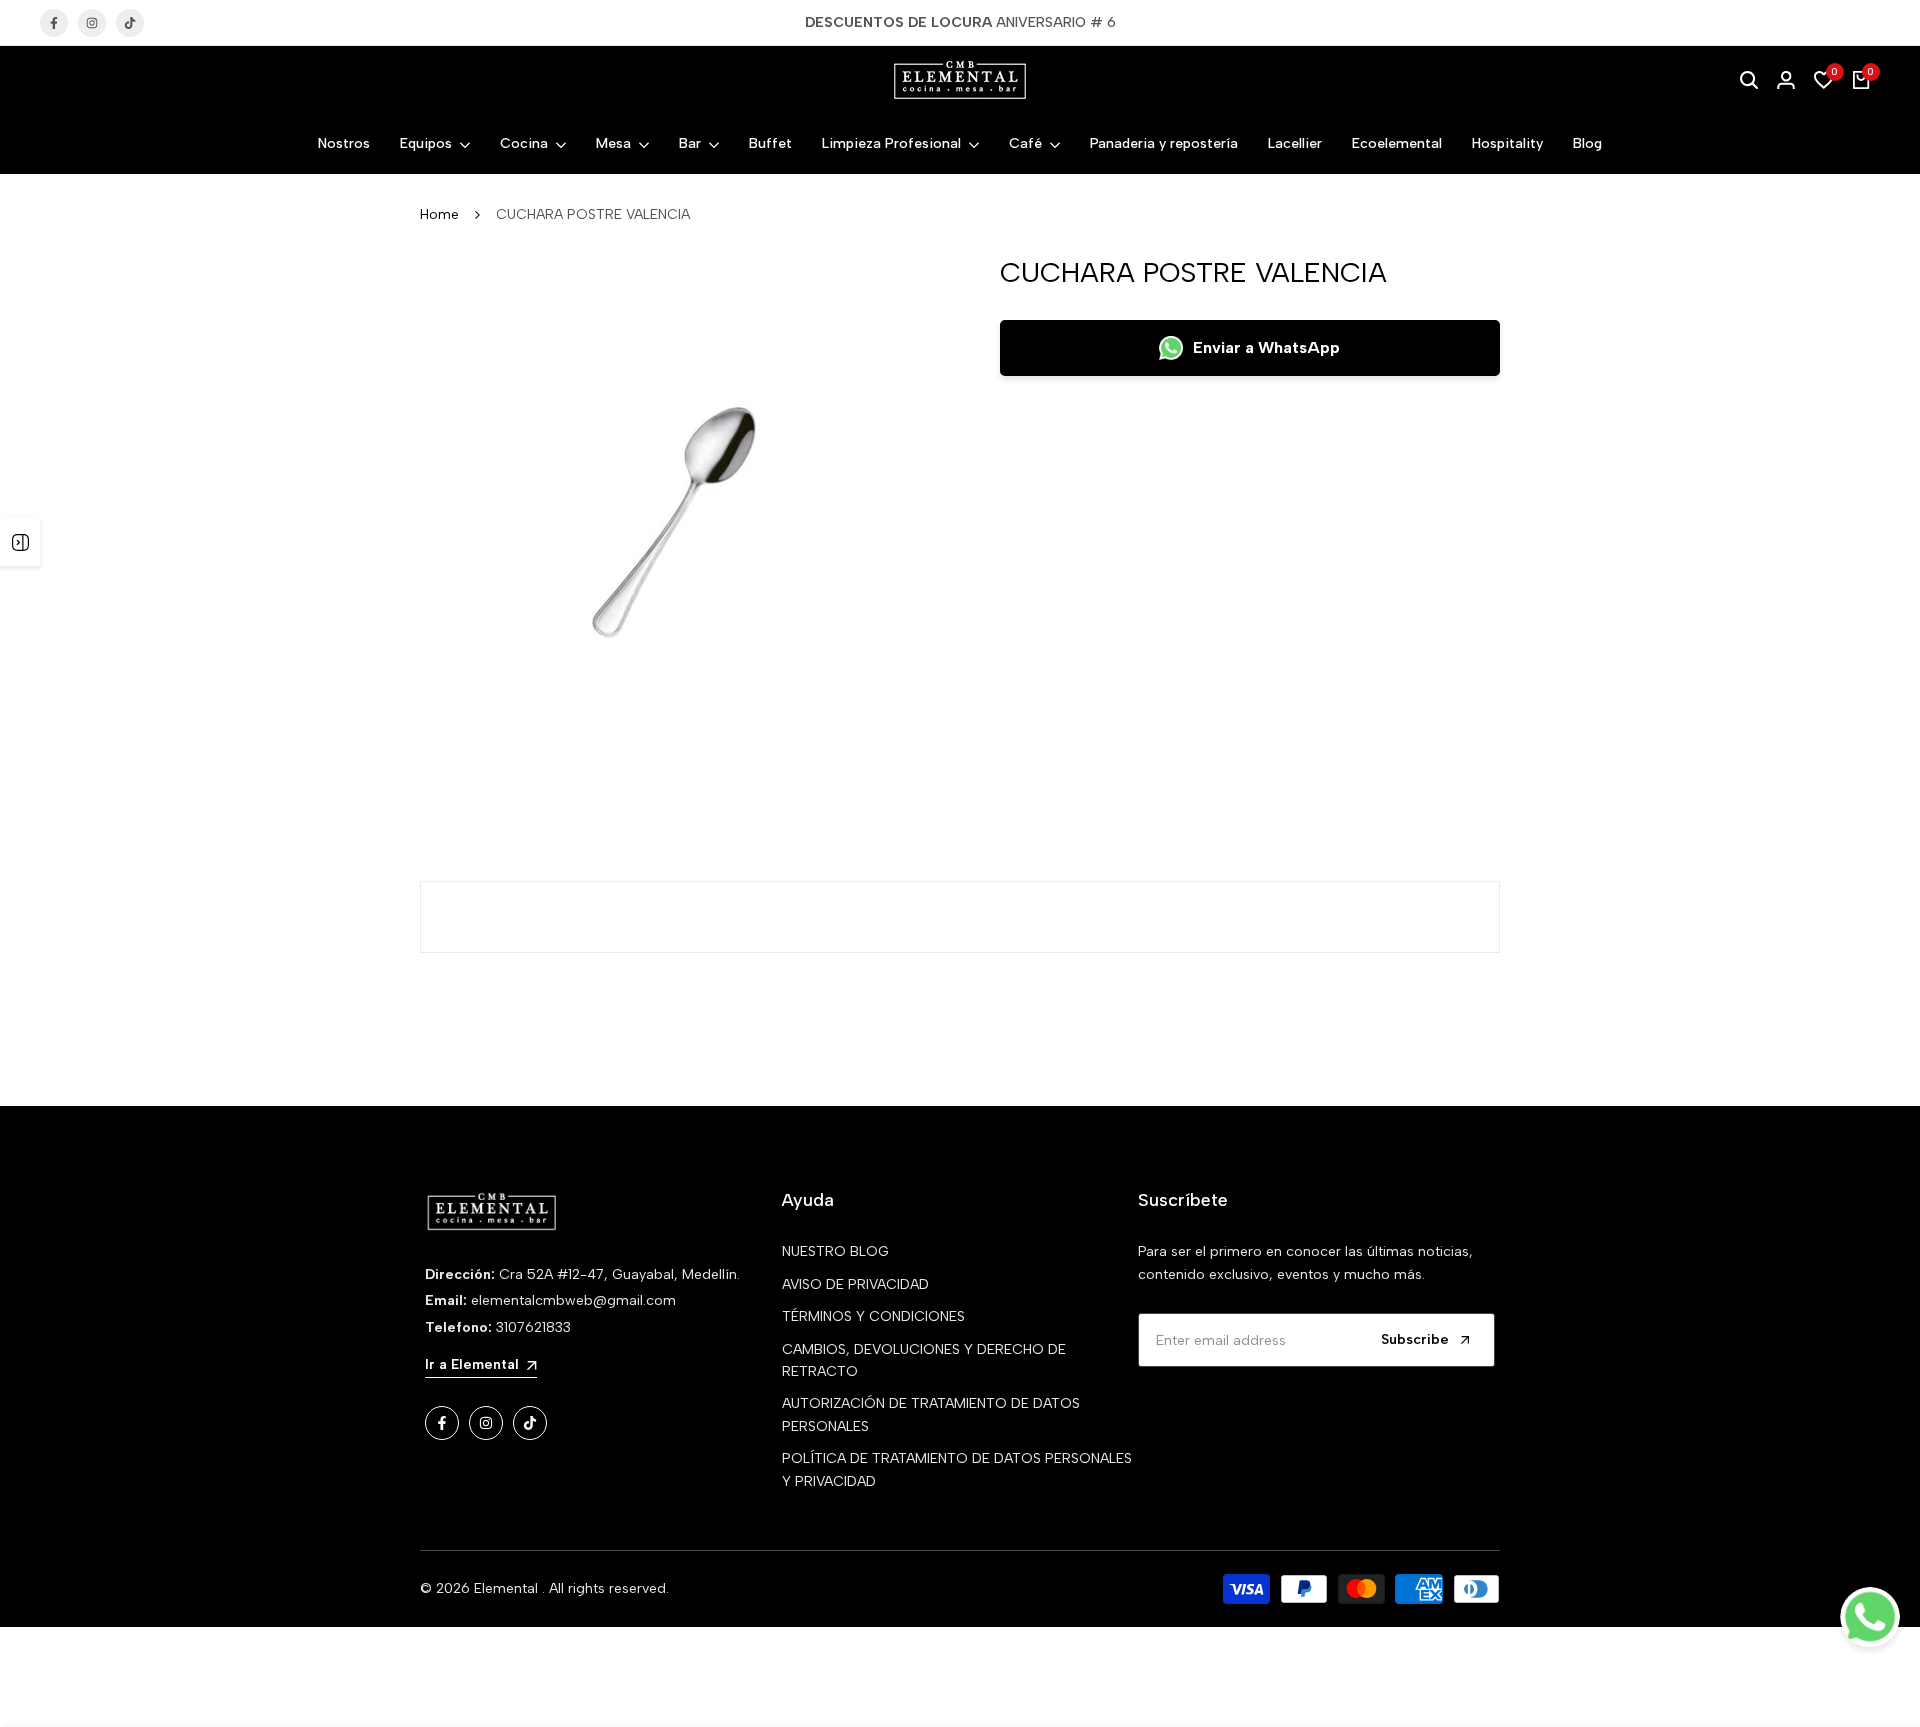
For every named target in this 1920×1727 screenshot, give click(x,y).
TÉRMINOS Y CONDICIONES (873, 1316)
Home (439, 214)
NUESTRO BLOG (835, 1251)
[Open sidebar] (20, 542)
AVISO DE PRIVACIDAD (855, 1284)
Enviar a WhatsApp (1266, 347)
